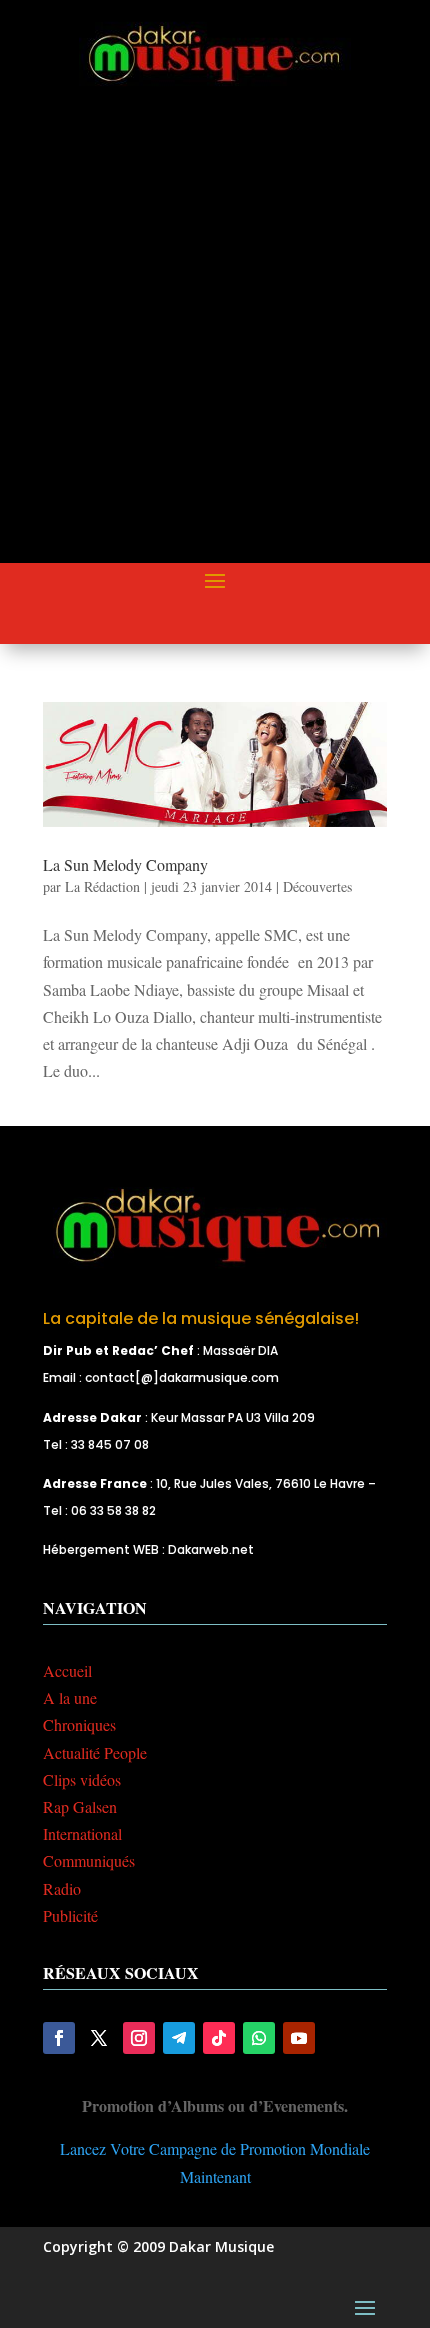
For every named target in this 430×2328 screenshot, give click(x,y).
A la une (70, 1697)
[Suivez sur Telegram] (179, 2038)
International (82, 1833)
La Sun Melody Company (125, 864)
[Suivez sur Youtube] (299, 2038)
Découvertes (317, 886)
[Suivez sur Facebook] (59, 2038)
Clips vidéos (82, 1779)
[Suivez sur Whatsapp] (259, 2038)
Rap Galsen (80, 1806)
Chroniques (79, 1724)
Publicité (70, 1915)
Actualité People (95, 1752)
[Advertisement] (215, 341)
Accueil (67, 1670)
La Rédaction (102, 886)
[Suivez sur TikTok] (219, 2038)
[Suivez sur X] (99, 2038)
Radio (62, 1888)
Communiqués (89, 1860)
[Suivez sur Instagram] (139, 2038)
